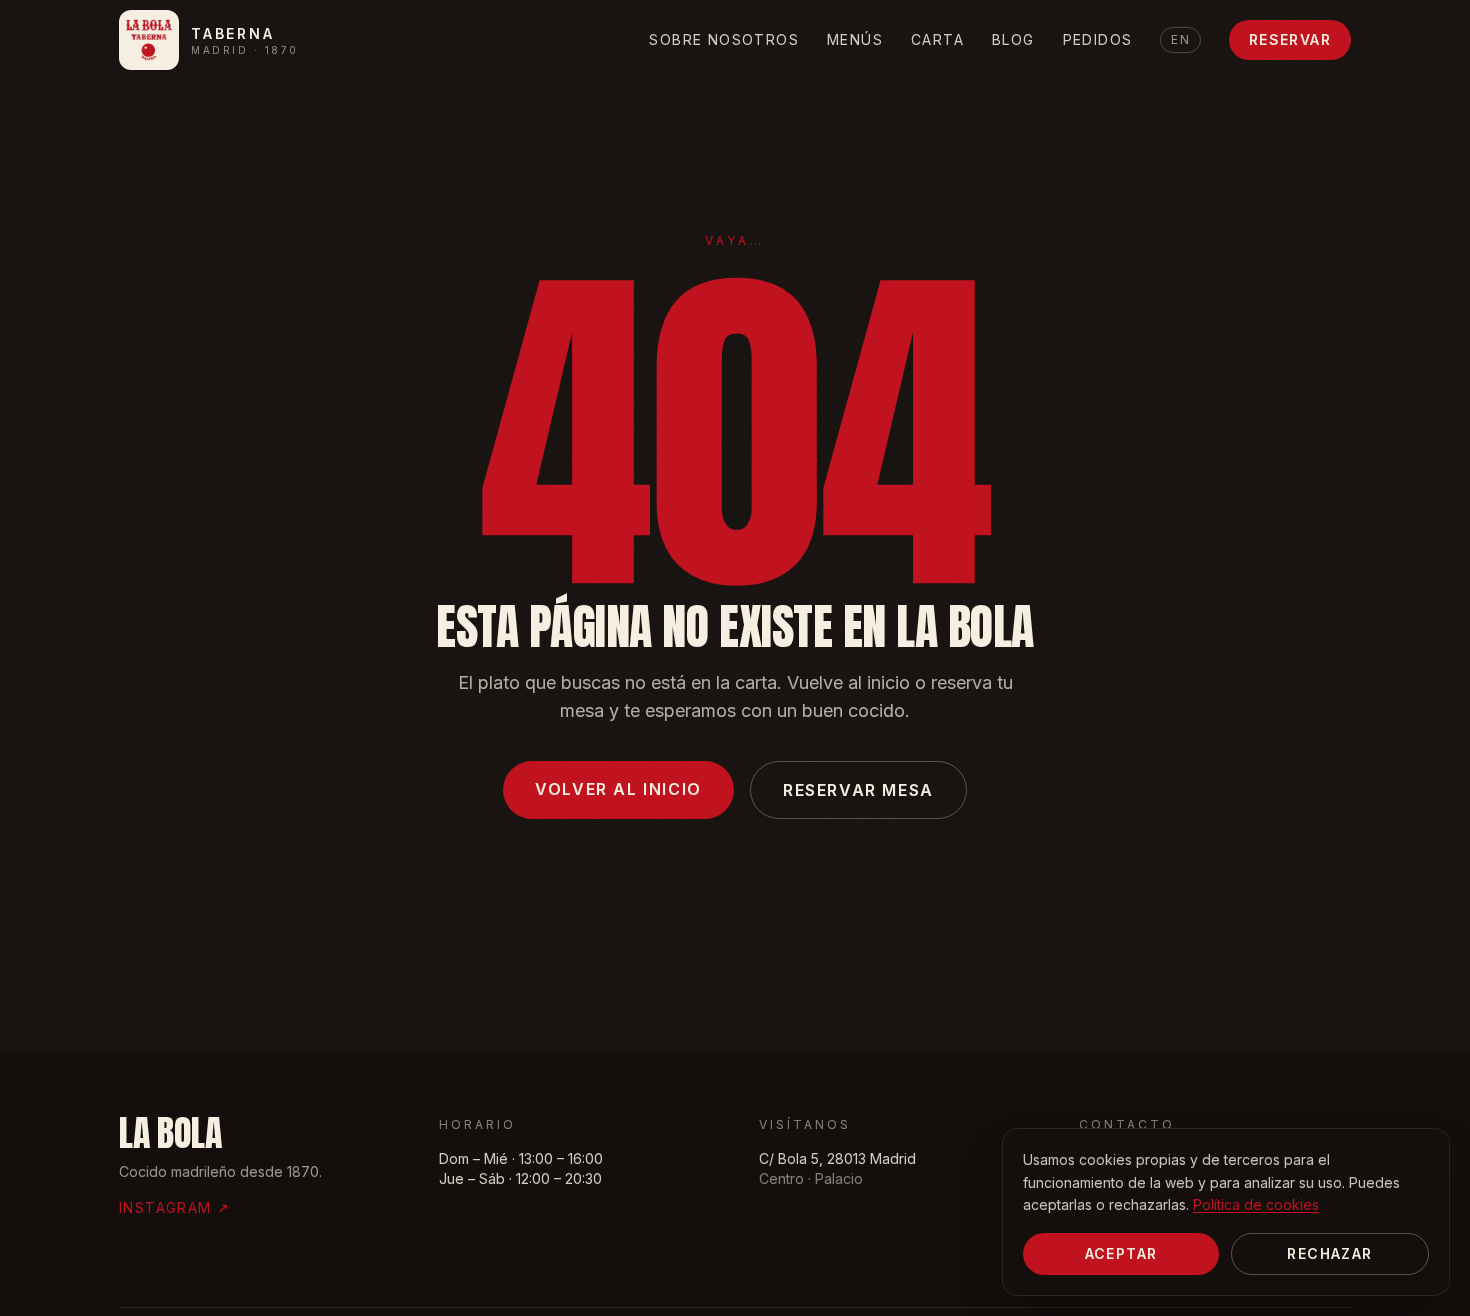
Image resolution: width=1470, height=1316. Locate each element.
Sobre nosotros (724, 39)
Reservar (1290, 39)
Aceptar (1121, 1253)
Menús (855, 39)
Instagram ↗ (174, 1207)
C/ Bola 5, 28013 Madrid (837, 1158)
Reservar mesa (858, 790)
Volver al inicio (618, 789)
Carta (937, 39)
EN (1180, 39)
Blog (1013, 39)
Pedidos (1098, 39)
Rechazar (1329, 1253)
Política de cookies (1256, 1204)
